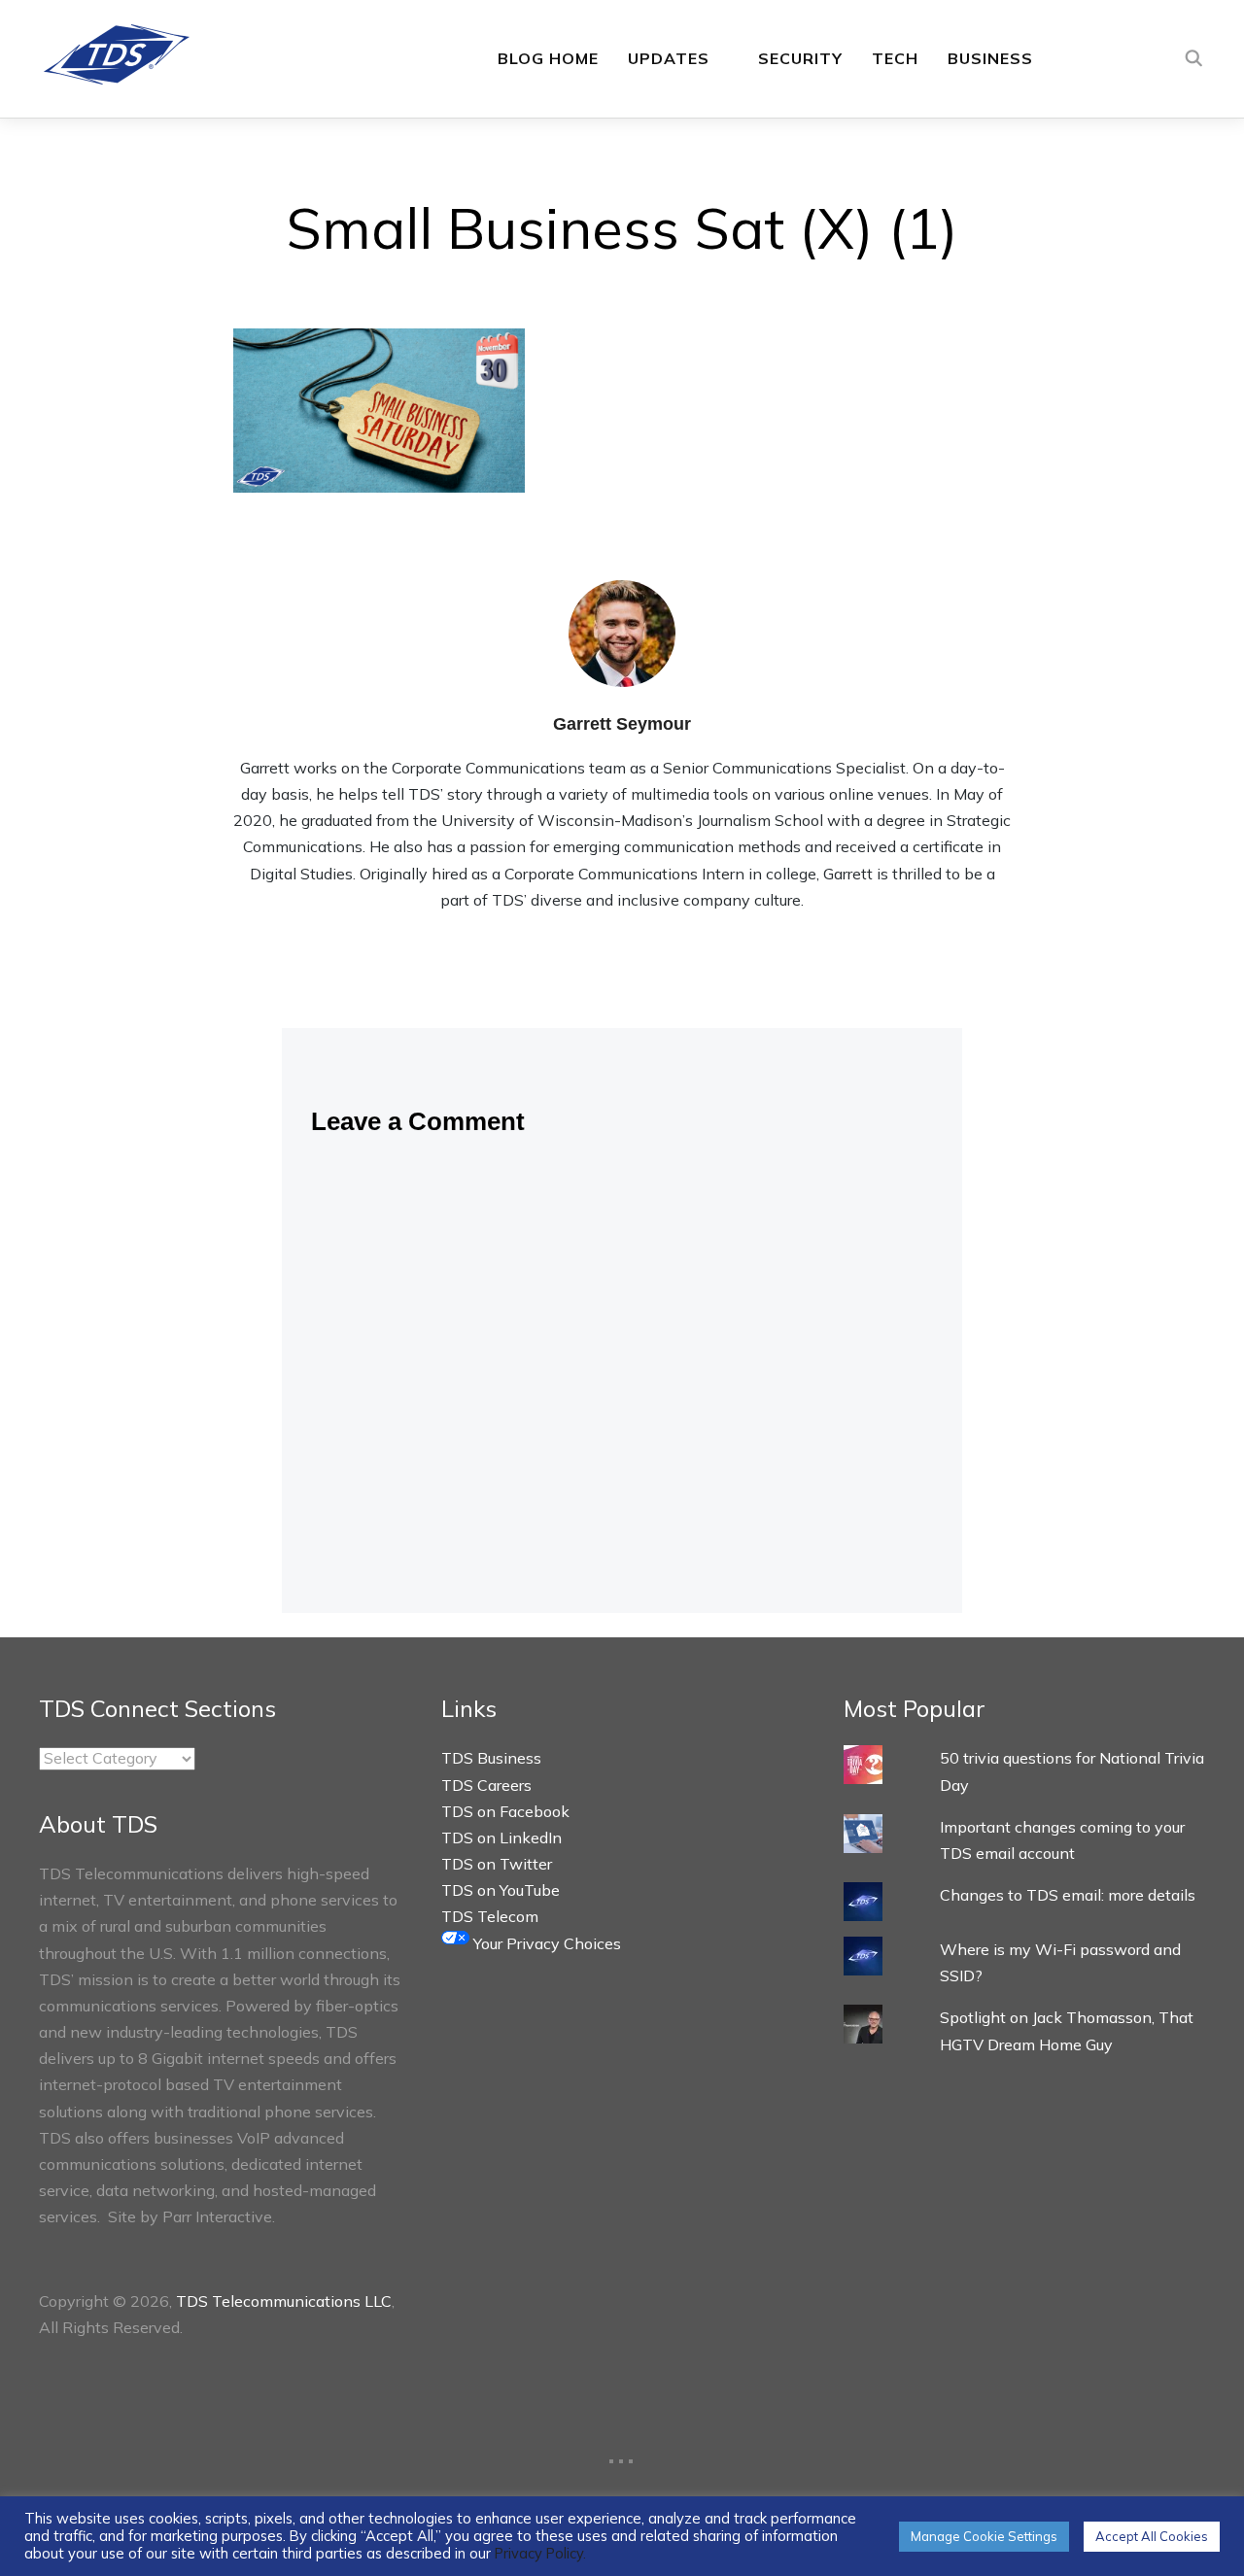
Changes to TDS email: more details (1068, 1895)
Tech (895, 58)
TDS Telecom (490, 1916)
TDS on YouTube (501, 1890)
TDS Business (491, 1758)
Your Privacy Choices (545, 1943)
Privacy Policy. (540, 2553)
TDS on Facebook (505, 1811)
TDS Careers (486, 1785)
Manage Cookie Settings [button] (984, 2536)
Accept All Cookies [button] (1152, 2536)
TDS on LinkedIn (501, 1838)
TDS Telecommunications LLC (284, 2301)
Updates (669, 58)
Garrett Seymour (622, 724)
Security (800, 58)
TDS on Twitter (497, 1864)
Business (990, 58)
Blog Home (548, 58)
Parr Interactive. (219, 2216)
